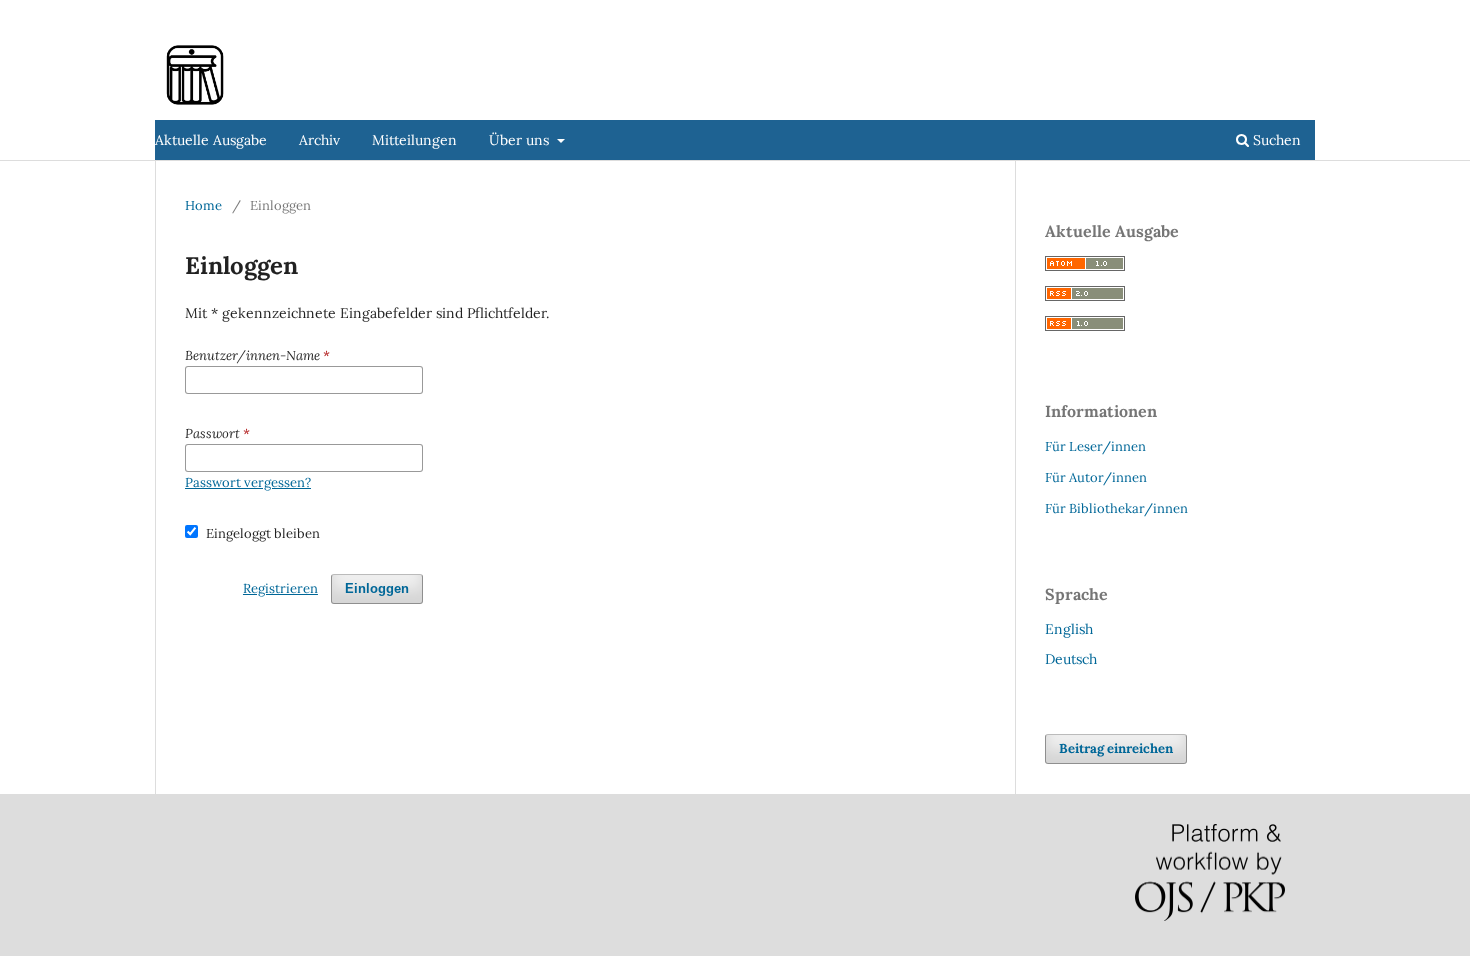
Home (203, 205)
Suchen (1275, 140)
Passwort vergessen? (248, 482)
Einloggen (1284, 14)
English (1069, 629)
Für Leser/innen (1095, 446)
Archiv (319, 140)
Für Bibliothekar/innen (1116, 508)
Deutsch (1071, 659)
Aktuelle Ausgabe (211, 140)
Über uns (521, 140)
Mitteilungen (414, 140)
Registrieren (1193, 14)
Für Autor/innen (1096, 477)
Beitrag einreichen (1116, 748)
